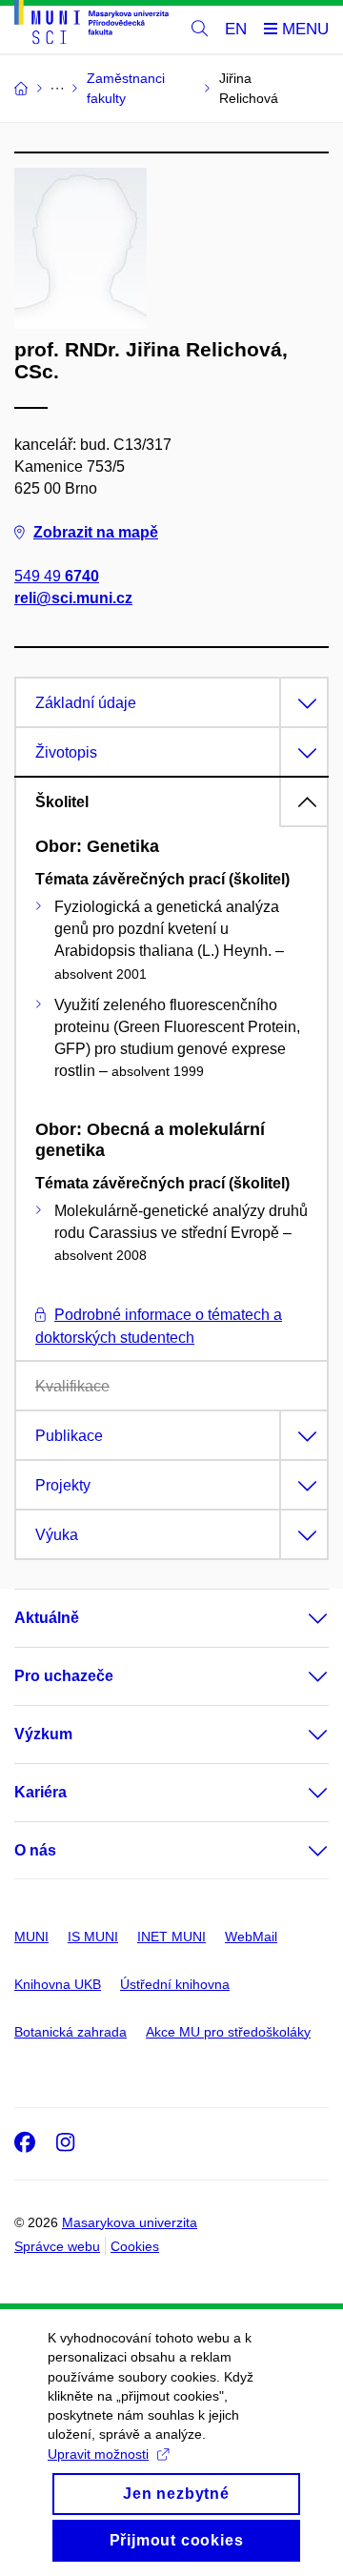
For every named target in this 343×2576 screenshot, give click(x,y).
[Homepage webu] (91, 25)
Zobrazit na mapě (96, 532)
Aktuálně (47, 1618)
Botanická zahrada (71, 2032)
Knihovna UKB (58, 1984)
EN (236, 29)
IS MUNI (93, 1937)
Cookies (135, 2246)
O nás (35, 1850)
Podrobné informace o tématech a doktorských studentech (159, 1326)
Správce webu (57, 2246)
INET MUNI (171, 1937)
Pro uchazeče (64, 1676)
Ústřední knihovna (175, 1984)
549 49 (57, 576)
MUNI (31, 1937)
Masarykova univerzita (130, 2222)
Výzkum (43, 1734)
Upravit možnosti (98, 2454)
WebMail (251, 1937)
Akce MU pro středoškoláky (228, 2032)
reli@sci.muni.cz (73, 598)
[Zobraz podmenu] (299, 1618)
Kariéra (40, 1792)
